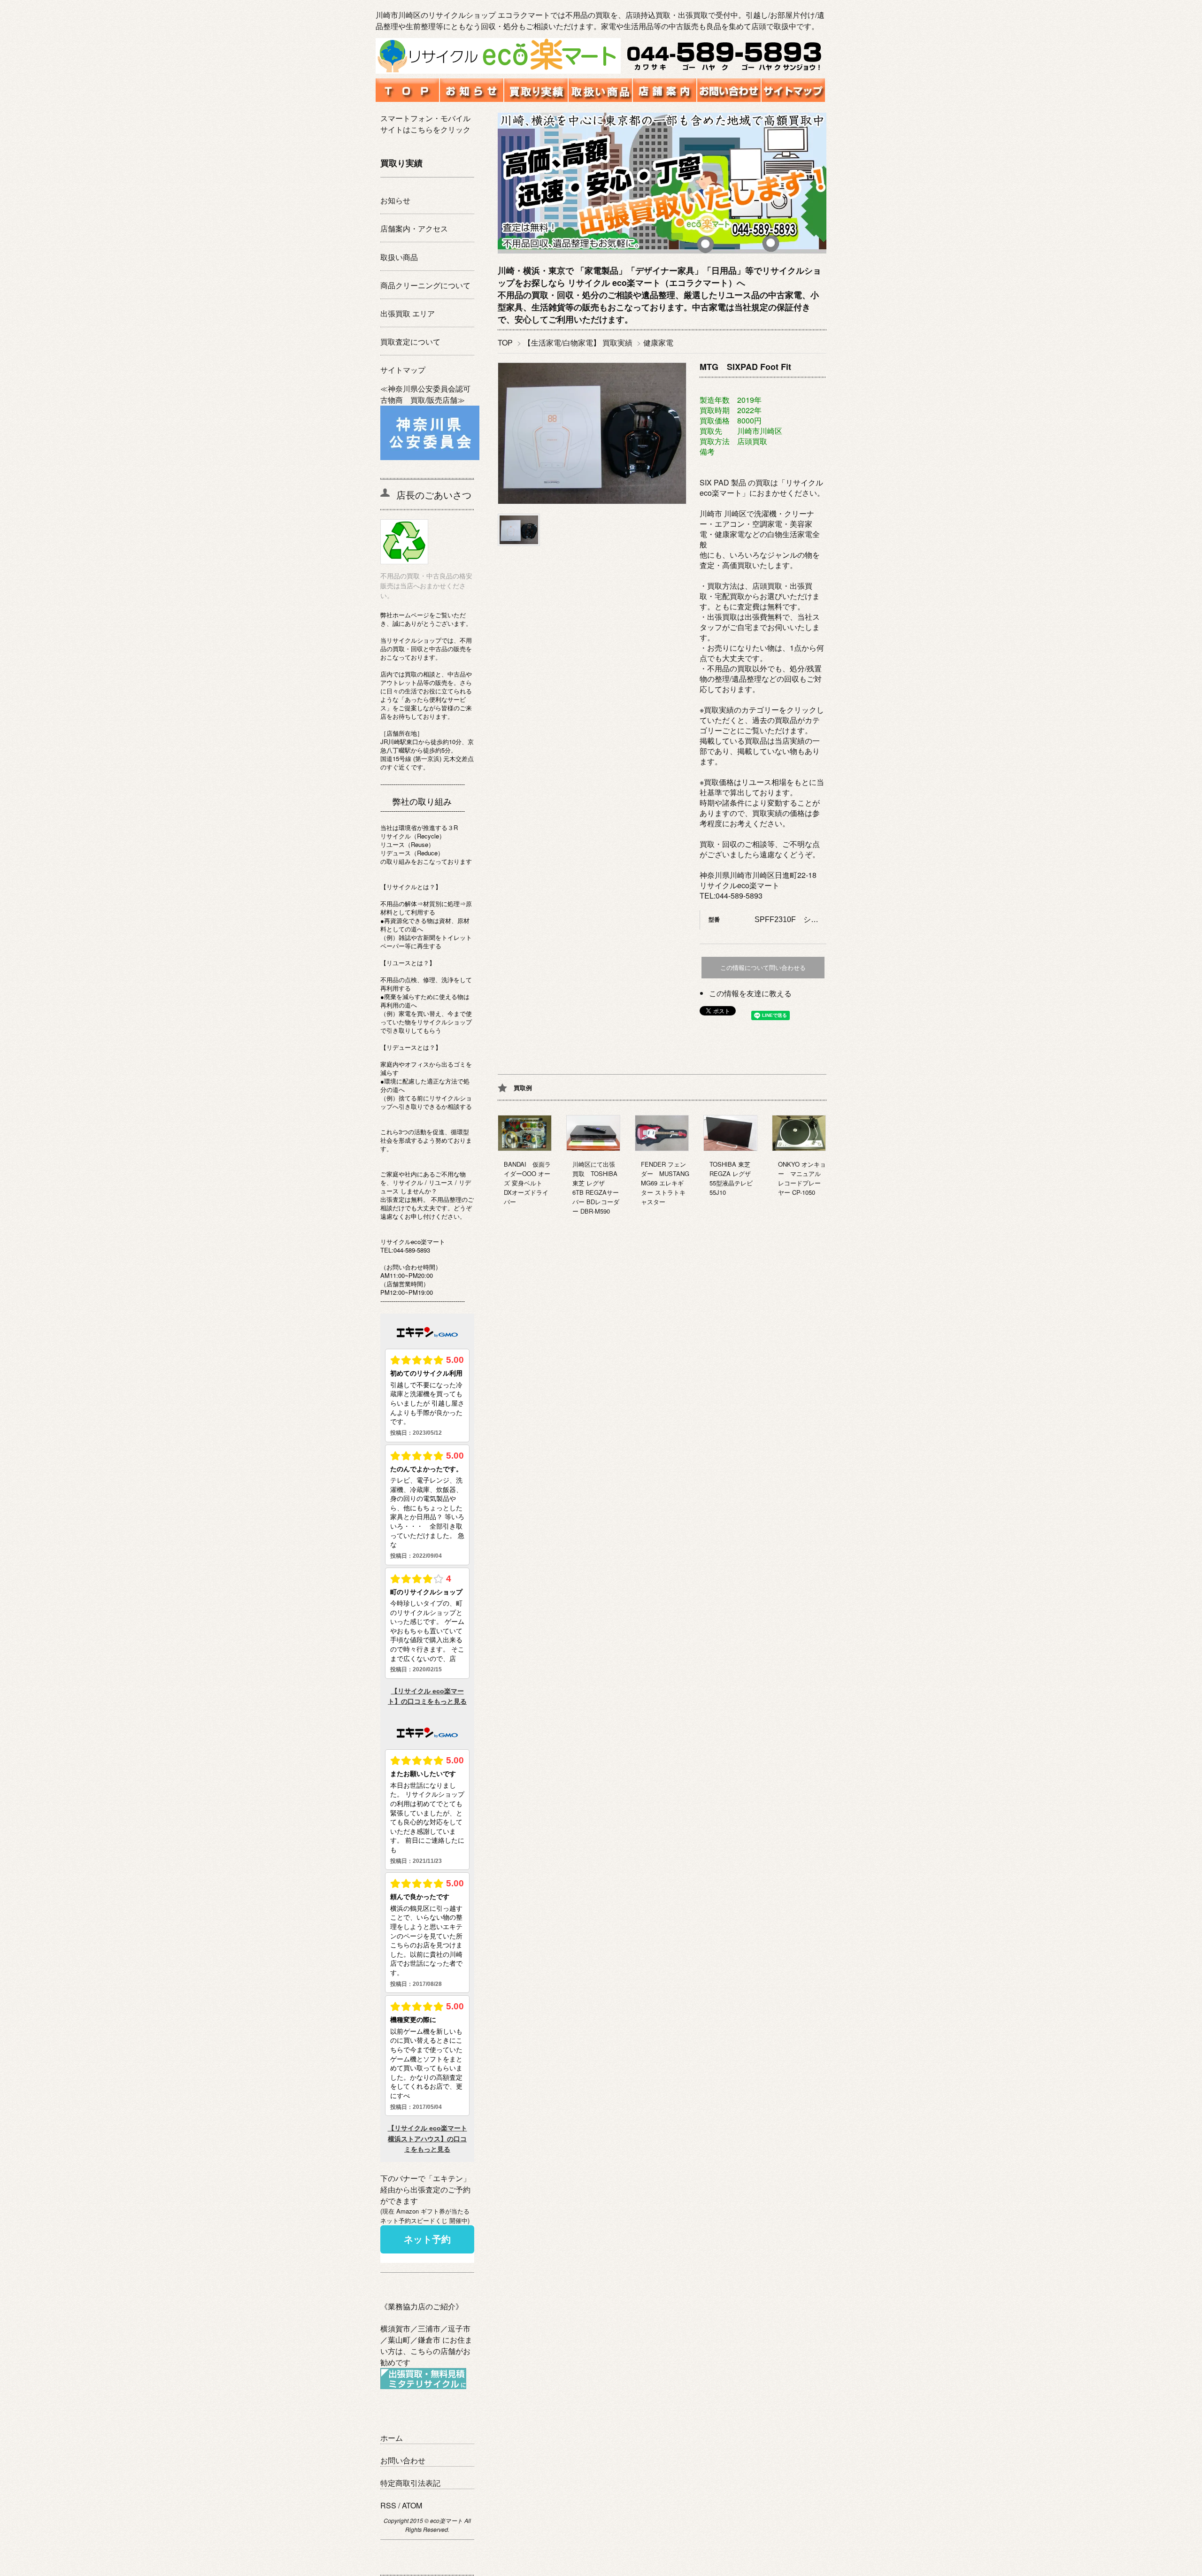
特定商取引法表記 (410, 2483)
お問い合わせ (403, 2460)
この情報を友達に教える (750, 993)
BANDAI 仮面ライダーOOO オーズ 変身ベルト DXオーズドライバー (527, 1183)
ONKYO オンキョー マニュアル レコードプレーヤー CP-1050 (802, 1178)
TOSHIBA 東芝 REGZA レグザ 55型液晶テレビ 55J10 (733, 1178)
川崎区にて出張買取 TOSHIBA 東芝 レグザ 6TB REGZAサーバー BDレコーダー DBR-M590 (596, 1188)
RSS (388, 2505)
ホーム (392, 2438)
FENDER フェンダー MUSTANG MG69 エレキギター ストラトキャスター (665, 1183)
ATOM (412, 2505)
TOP (505, 342)
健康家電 (658, 342)
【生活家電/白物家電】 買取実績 (578, 342)
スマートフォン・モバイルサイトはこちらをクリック (425, 124)
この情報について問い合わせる (763, 968)
